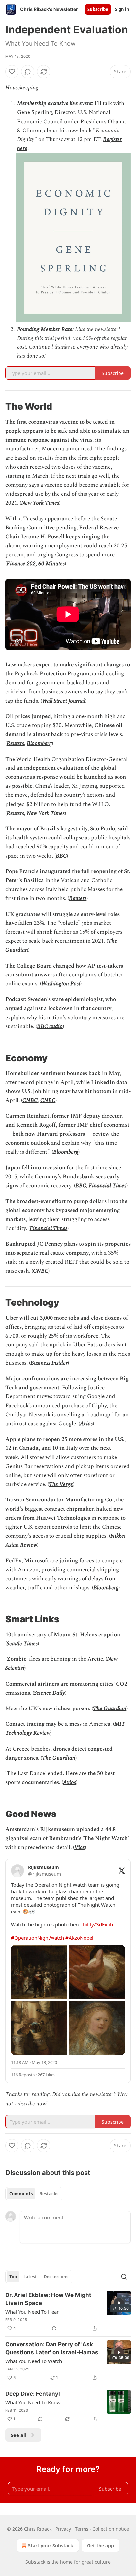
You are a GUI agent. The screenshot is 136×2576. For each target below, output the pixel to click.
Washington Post (61, 984)
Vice (80, 1847)
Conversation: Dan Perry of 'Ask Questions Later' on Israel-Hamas (52, 2348)
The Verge (61, 1484)
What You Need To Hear (32, 2312)
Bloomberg (39, 743)
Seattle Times (22, 1644)
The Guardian (110, 1709)
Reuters (15, 743)
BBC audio (50, 1026)
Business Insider (49, 1363)
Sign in (122, 9)
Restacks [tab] (49, 2194)
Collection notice (111, 2529)
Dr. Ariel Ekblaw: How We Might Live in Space (48, 2299)
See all (19, 2435)
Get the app (101, 2545)
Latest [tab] (30, 2277)
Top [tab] (13, 2277)
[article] (68, 2312)
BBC (61, 856)
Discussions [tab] (56, 2277)
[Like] (12, 72)
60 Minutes (51, 564)
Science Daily (50, 1693)
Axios (86, 1424)
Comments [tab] (21, 2194)
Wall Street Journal (64, 701)
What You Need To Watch (34, 2361)
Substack (35, 2562)
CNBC (30, 1100)
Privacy (63, 2529)
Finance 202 (21, 564)
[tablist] (34, 2194)
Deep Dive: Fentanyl (33, 2394)
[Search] (124, 2277)
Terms (82, 2529)
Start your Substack (51, 2545)
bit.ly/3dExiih (98, 1924)
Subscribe (98, 9)
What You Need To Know (33, 2402)
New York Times (40, 503)
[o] (119, 2303)
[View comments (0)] (28, 72)
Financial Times (108, 1186)
